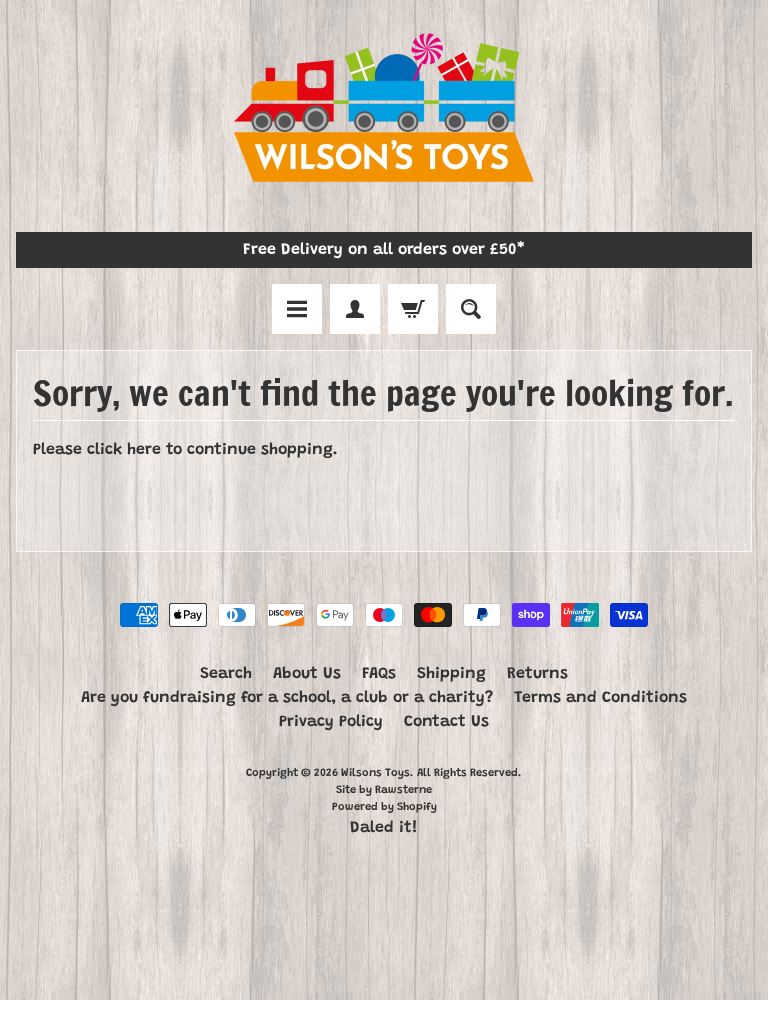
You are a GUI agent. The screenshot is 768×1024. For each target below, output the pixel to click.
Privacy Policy (331, 722)
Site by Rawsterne (384, 790)
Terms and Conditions (600, 698)
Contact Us (446, 722)
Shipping (451, 674)
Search (226, 674)
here (144, 450)
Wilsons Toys (375, 773)
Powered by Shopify (384, 807)
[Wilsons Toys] (384, 111)
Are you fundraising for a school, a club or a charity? (287, 698)
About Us (307, 674)
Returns (537, 674)
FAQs (379, 674)
